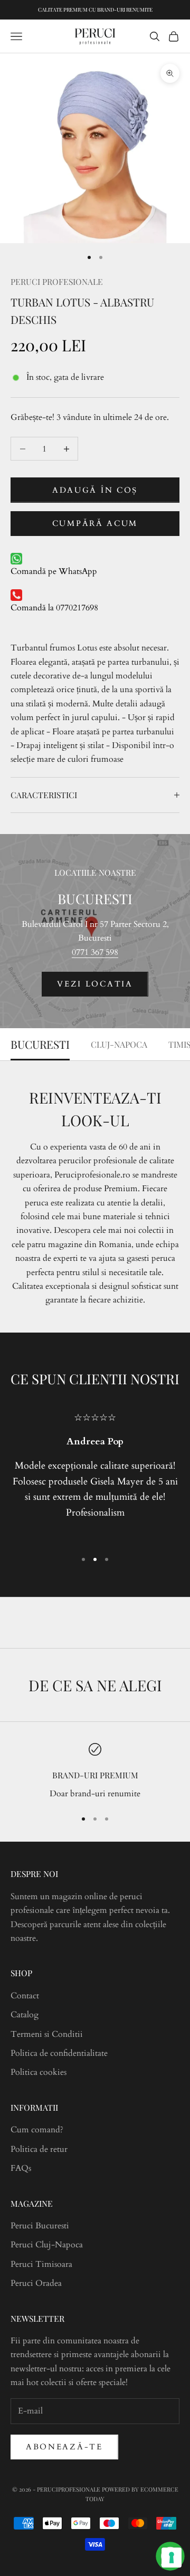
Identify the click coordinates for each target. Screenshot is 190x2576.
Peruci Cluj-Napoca (47, 2245)
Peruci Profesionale (57, 281)
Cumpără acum (95, 523)
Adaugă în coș (95, 490)
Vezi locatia (95, 984)
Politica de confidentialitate (59, 2053)
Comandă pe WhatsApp (54, 571)
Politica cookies (39, 2072)
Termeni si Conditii (47, 2034)
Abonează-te (64, 2447)
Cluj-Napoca (119, 1044)
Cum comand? (37, 2130)
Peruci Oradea (36, 2283)
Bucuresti (40, 1044)
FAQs (21, 2168)
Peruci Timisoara (41, 2264)
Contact (25, 1996)
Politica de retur (39, 2149)
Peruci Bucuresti (40, 2226)
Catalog (25, 2015)
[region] (95, 1772)
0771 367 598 (95, 952)
